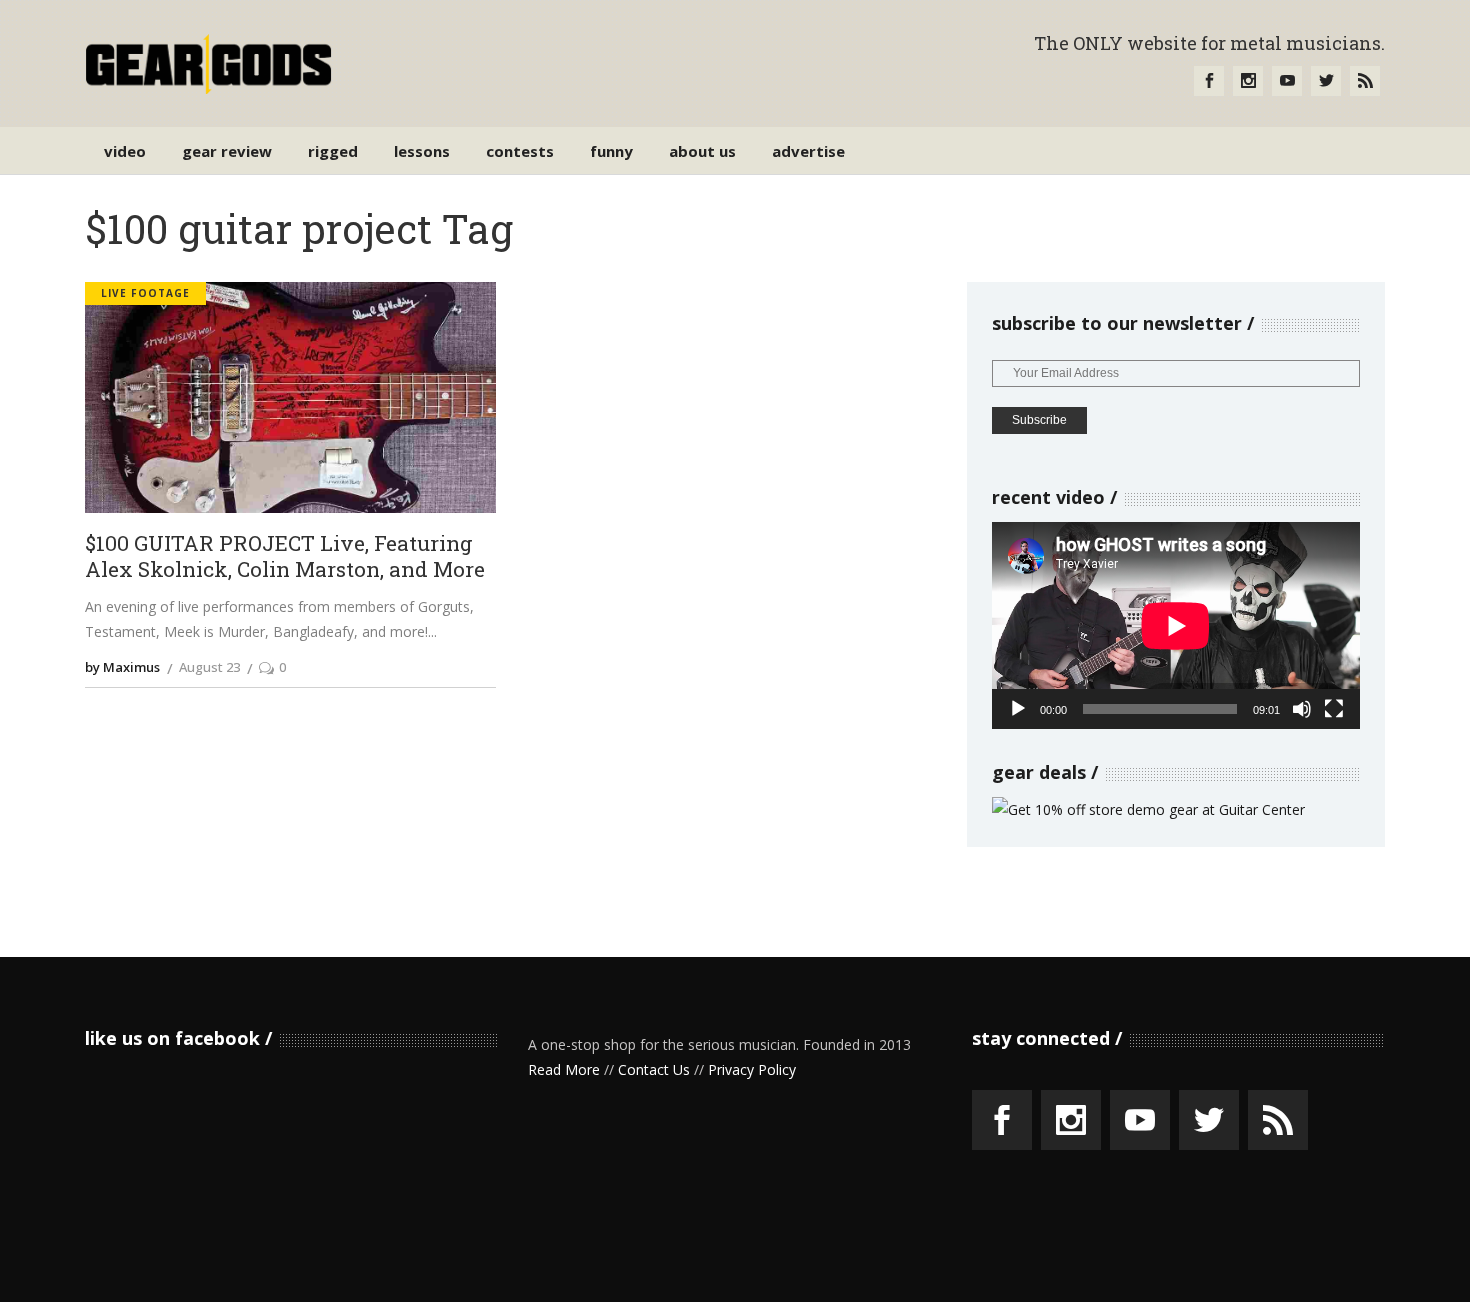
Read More (564, 1069)
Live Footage (145, 293)
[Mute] (1302, 709)
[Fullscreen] (1334, 709)
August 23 (209, 667)
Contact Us (654, 1069)
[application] (1176, 625)
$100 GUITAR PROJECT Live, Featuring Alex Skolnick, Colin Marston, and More (285, 556)
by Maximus (122, 667)
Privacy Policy (752, 1069)
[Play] (1018, 709)
